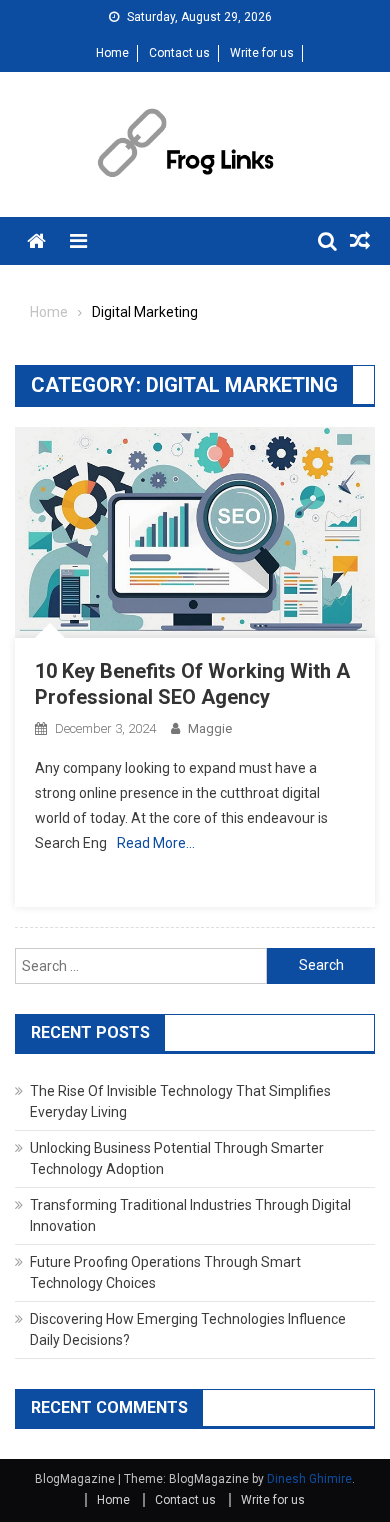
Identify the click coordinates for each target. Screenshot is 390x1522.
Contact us (179, 53)
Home (112, 53)
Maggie (210, 728)
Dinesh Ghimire (309, 1479)
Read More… (156, 843)
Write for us (262, 53)
